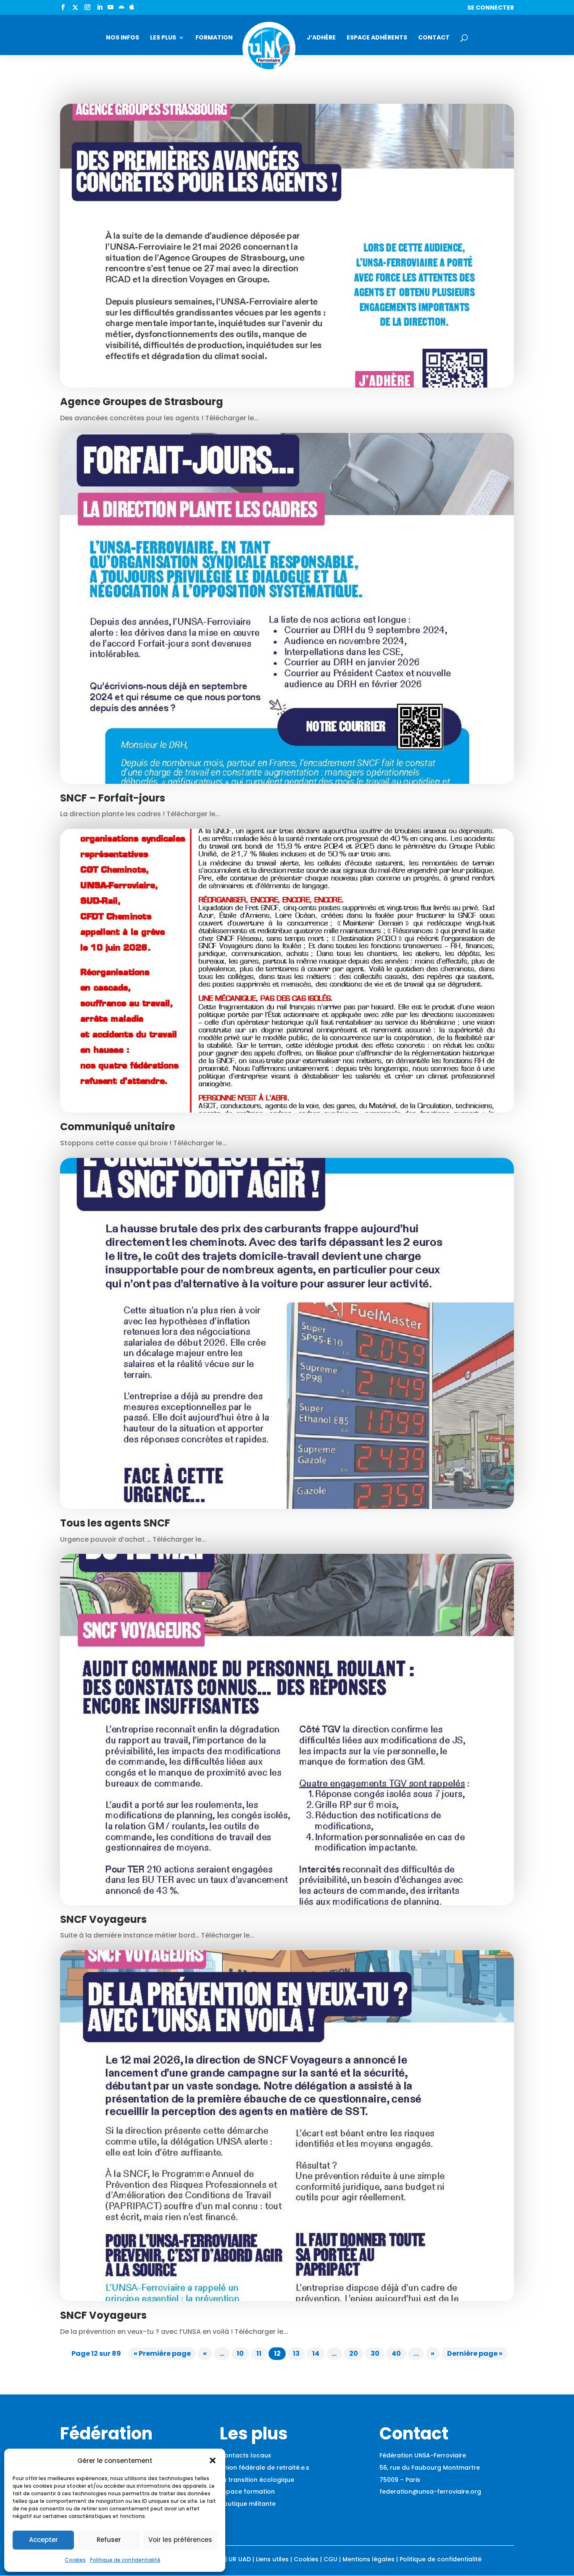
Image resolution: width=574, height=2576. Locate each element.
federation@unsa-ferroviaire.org (430, 2492)
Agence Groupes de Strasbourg (142, 402)
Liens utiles (272, 2559)
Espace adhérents (377, 38)
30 (375, 2353)
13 (296, 2353)
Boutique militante (248, 2504)
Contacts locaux (245, 2455)
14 (316, 2353)
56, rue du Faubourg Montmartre (430, 2468)
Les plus (163, 38)
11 (259, 2353)
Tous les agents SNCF (115, 1523)
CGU (330, 2559)
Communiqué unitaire (118, 1127)
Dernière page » (475, 2353)
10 (240, 2353)
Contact (434, 38)
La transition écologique (257, 2480)
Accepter (43, 2540)
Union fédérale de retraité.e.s (265, 2468)
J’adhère (321, 38)
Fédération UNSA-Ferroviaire (423, 2455)
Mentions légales (369, 2559)
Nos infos (122, 38)
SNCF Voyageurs (103, 1919)
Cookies (75, 2560)
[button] (213, 2460)
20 (354, 2353)
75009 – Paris (400, 2480)
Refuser (109, 2540)
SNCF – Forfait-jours (113, 798)
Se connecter (491, 8)
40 (396, 2353)
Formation (214, 38)
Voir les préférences (180, 2540)
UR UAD (240, 2559)
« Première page (162, 2353)
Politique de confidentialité (125, 2560)
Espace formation (247, 2492)
